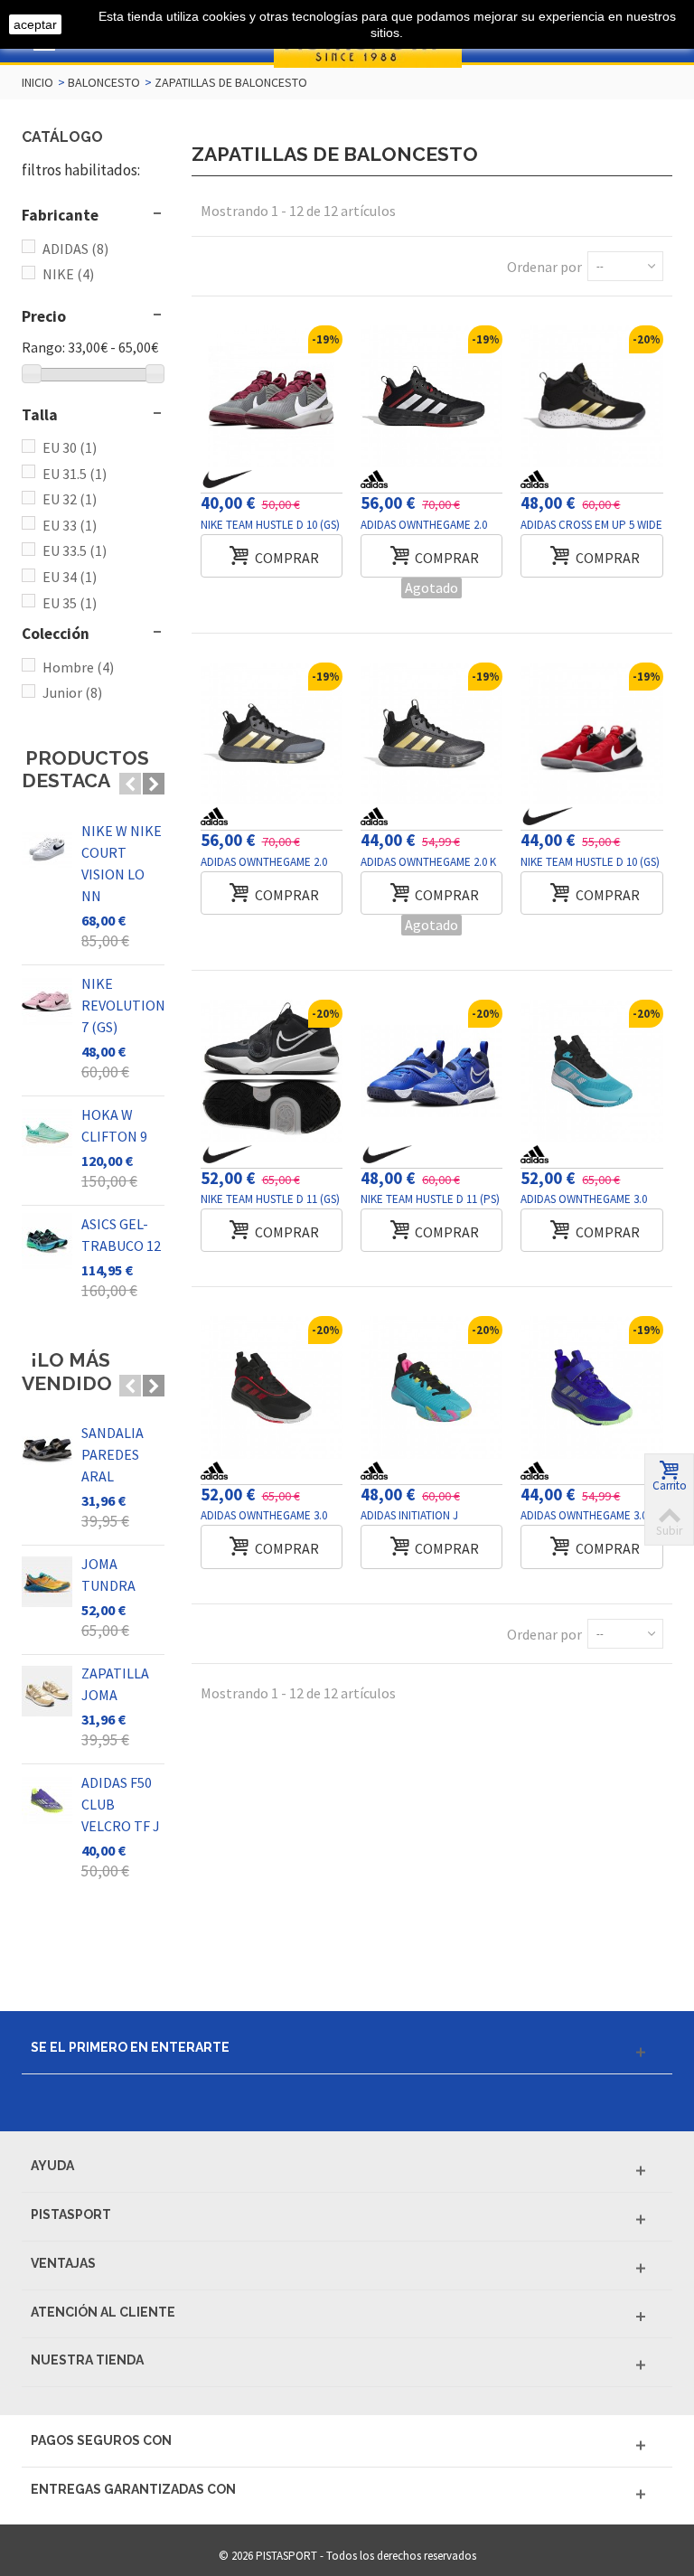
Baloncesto (104, 82)
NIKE (68, 274)
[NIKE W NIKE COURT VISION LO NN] (47, 849)
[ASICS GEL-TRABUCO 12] (47, 1242)
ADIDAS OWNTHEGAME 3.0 (584, 1199)
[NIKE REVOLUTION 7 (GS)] (47, 1001)
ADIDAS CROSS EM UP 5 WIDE (591, 525)
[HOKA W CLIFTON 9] (47, 1133)
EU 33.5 (75, 550)
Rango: (43, 347)
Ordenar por (544, 267)
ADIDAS (75, 249)
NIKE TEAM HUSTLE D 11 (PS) (430, 1199)
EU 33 (70, 525)
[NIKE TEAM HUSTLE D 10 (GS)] (272, 396)
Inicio (38, 82)
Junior (72, 692)
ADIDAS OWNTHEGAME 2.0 (424, 525)
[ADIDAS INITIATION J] (431, 1387)
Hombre (78, 667)
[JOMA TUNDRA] (47, 1582)
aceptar (35, 24)
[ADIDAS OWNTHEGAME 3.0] (591, 1071)
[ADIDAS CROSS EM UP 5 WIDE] (591, 396)
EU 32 (70, 499)
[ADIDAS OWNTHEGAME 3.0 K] (591, 1387)
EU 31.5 (75, 474)
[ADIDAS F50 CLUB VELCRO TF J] (47, 1800)
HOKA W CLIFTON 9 (114, 1125)
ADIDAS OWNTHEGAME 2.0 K (428, 862)
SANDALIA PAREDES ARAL (113, 1454)
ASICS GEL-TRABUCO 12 (121, 1235)
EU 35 (70, 603)
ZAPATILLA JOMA (115, 1684)
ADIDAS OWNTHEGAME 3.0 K (588, 1515)
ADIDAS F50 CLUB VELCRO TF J (121, 1804)
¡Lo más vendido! (70, 1372)
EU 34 (70, 577)
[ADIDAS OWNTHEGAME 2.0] (431, 396)
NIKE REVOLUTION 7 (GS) (123, 1005)
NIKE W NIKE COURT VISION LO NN (122, 863)
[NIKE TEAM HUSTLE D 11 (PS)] (431, 1071)
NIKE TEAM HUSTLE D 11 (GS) (270, 1199)
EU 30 (70, 447)
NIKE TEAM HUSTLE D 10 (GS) (270, 525)
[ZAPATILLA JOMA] (47, 1691)
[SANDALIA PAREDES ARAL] (47, 1451)
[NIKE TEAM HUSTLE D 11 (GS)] (272, 1071)
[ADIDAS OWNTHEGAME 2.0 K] (431, 733)
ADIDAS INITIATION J (409, 1515)
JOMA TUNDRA (108, 1575)
